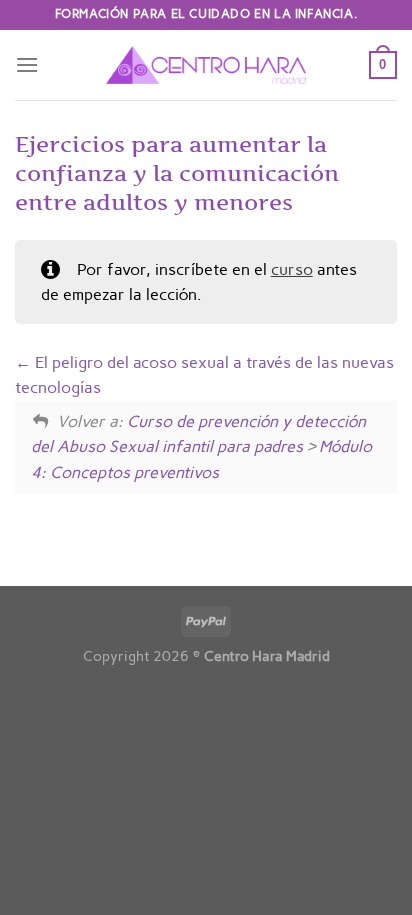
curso (292, 269)
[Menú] (27, 64)
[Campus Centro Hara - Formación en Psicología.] (206, 65)
